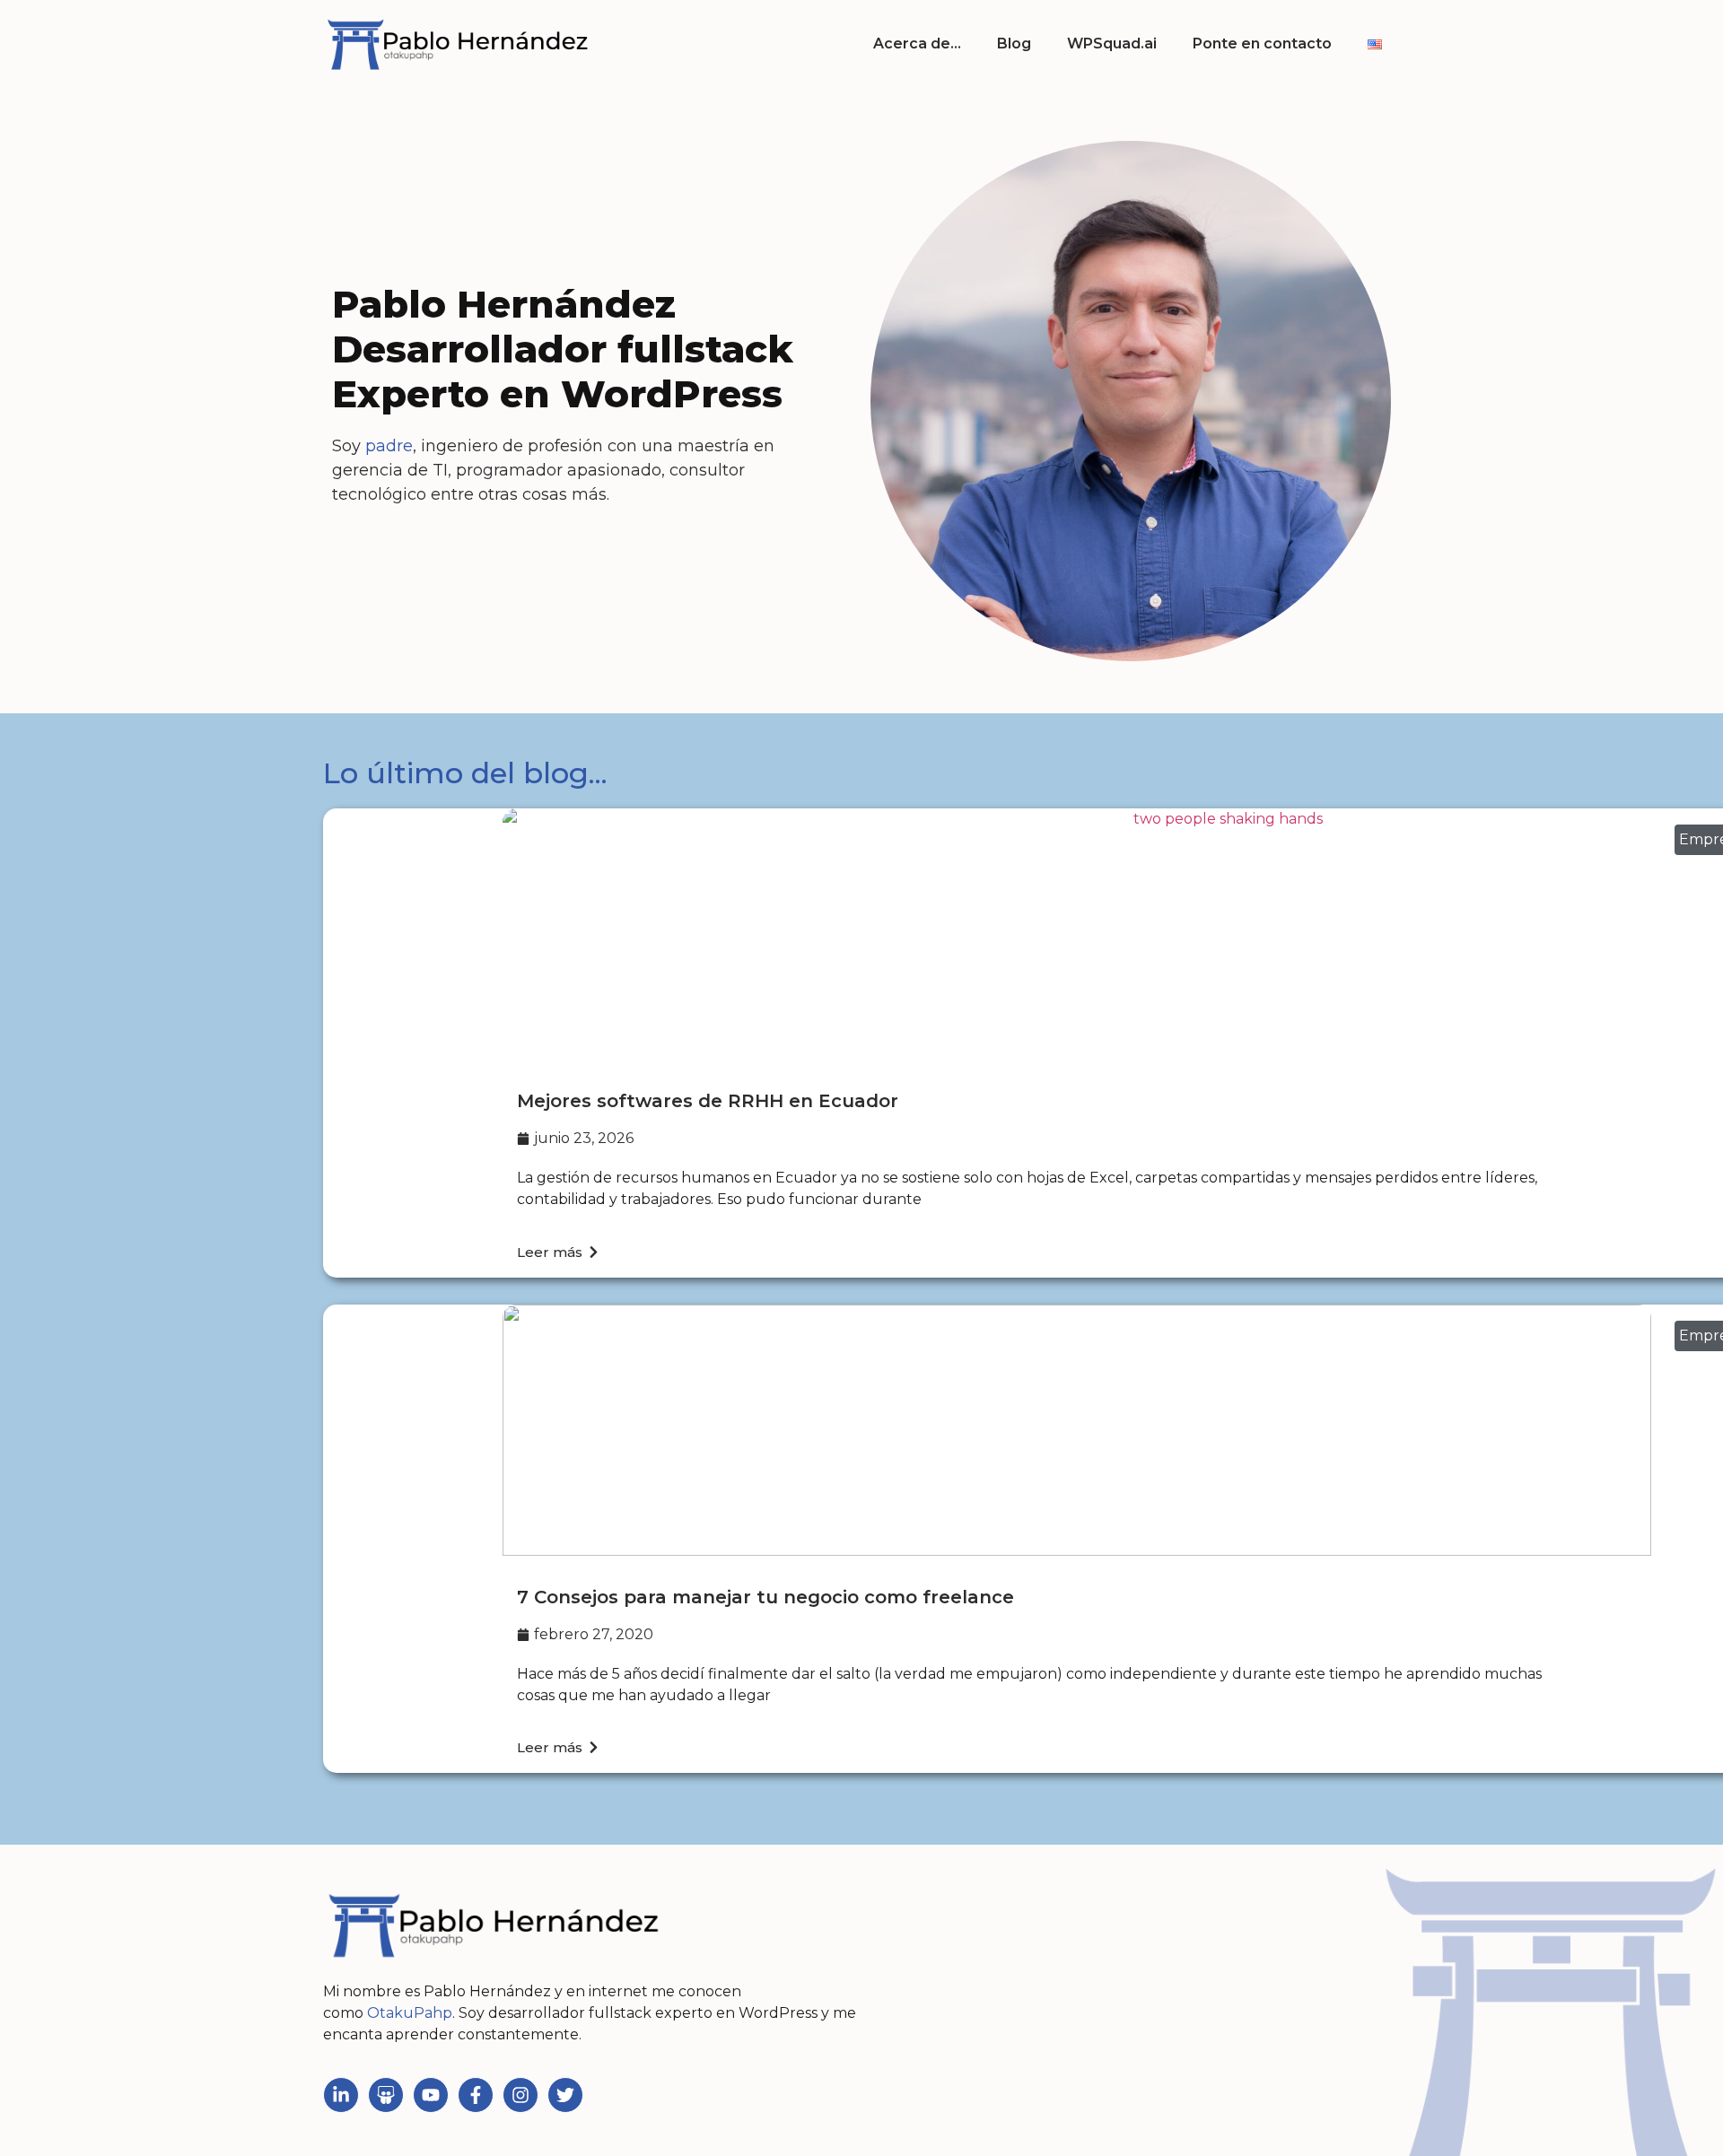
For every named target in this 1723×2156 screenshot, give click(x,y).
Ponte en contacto (1262, 44)
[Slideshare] (386, 2095)
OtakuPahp (410, 2013)
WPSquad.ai (1112, 44)
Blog (1014, 44)
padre (389, 446)
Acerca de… (917, 44)
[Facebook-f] (476, 2095)
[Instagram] (520, 2095)
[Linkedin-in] (341, 2095)
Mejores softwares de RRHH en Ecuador (708, 1101)
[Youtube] (431, 2095)
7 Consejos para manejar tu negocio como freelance (765, 1597)
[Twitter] (565, 2095)
